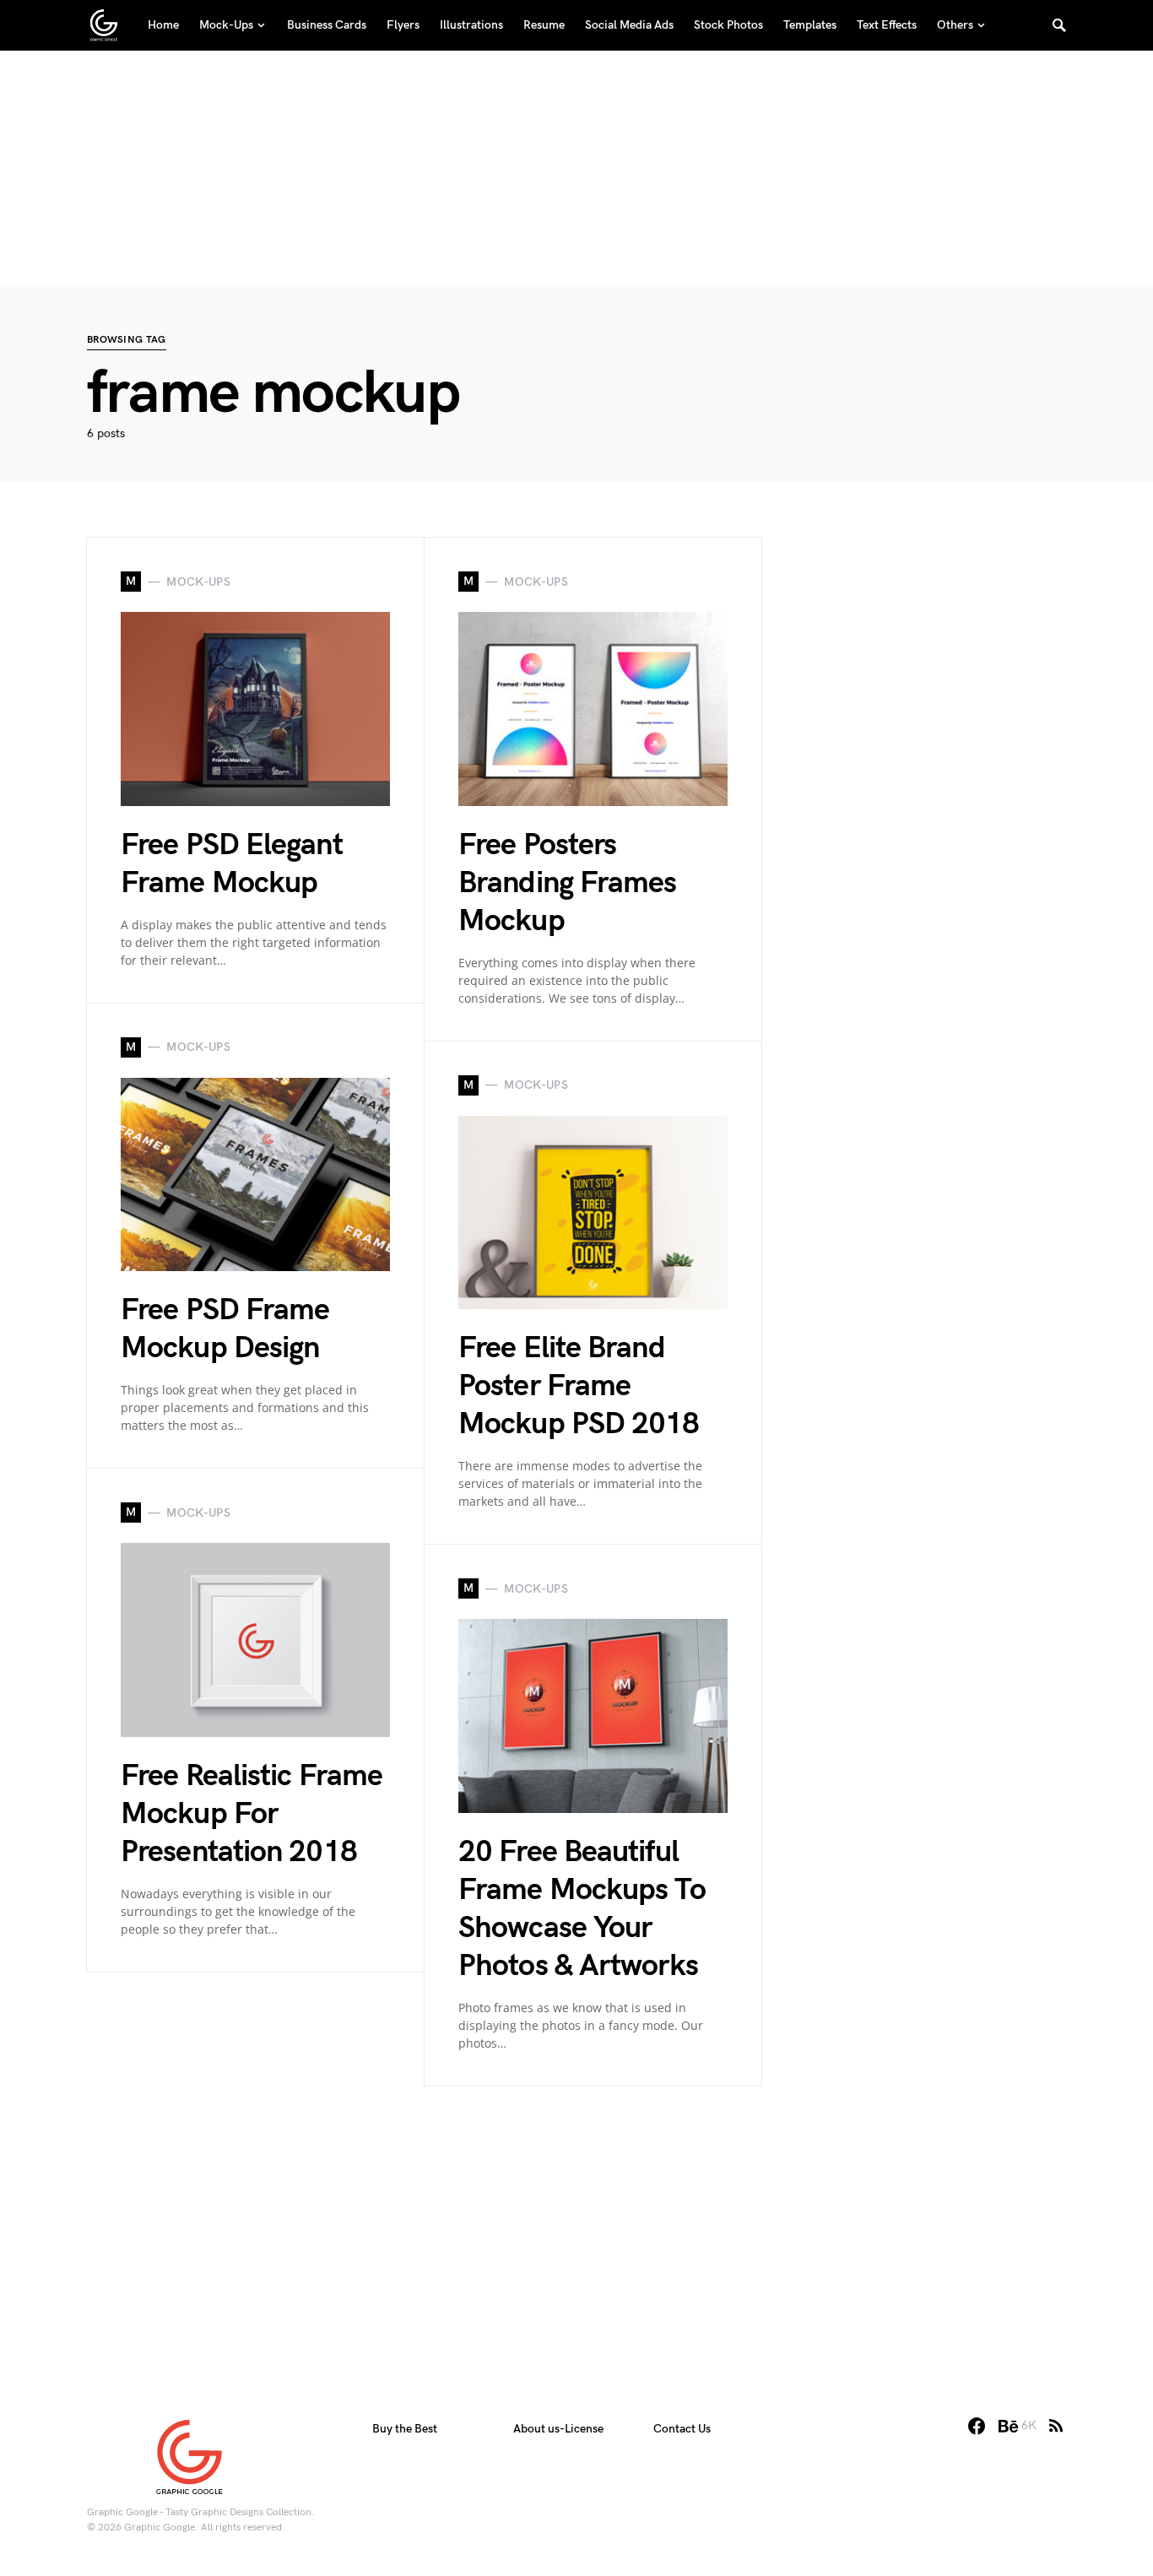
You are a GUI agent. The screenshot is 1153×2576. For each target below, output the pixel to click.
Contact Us (682, 2429)
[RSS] (1056, 2426)
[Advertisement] (576, 169)
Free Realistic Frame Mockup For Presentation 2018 (252, 1814)
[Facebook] (977, 2426)
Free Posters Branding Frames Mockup (568, 883)
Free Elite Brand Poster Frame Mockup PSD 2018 (579, 1386)
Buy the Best (405, 2429)
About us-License (558, 2429)
